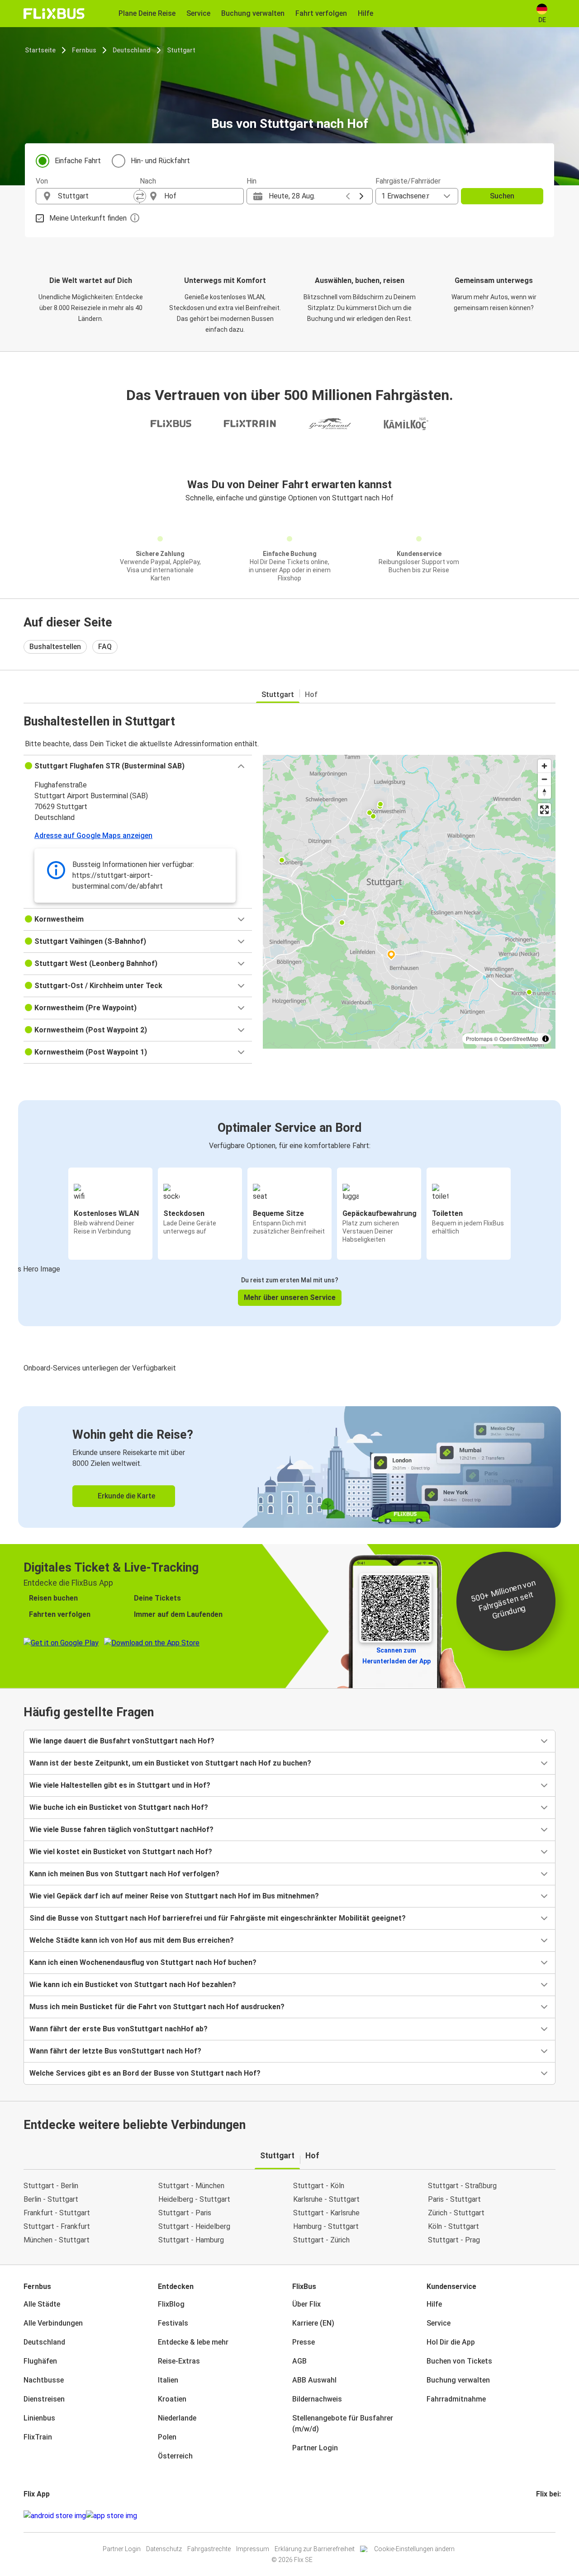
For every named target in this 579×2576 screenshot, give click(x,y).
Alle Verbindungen (53, 2323)
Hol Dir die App (451, 2342)
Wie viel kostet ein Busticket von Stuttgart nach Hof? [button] (121, 1852)
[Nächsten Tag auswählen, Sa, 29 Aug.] (361, 196)
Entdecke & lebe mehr (193, 2342)
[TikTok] (551, 2516)
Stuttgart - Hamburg (191, 2240)
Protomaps (479, 1038)
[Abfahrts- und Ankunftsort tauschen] (140, 196)
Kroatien (172, 2399)
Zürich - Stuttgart (456, 2213)
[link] (289, 1467)
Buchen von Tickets (459, 2361)
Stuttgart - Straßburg (462, 2186)
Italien (168, 2380)
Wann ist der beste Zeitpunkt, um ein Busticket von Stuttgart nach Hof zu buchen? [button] (170, 1763)
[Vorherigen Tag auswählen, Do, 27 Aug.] (348, 196)
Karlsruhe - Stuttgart (326, 2199)
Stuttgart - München (191, 2186)
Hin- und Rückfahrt (160, 161)
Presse (304, 2342)
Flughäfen (40, 2361)
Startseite (40, 50)
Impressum (253, 2549)
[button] (138, 766)
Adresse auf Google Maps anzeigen (93, 836)
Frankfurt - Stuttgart (57, 2213)
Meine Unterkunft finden (88, 218)
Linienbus (39, 2418)
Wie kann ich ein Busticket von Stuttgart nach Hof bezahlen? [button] (133, 1985)
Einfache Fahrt (78, 161)
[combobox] (96, 196)
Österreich (175, 2456)
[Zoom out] (544, 779)
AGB (299, 2361)
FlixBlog (171, 2304)
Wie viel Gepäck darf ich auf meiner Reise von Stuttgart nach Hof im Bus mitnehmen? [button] (174, 1896)
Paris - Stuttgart (454, 2199)
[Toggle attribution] (546, 1039)
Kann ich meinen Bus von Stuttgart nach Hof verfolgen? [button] (124, 1874)
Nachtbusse (44, 2380)
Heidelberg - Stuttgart (194, 2199)
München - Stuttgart (57, 2240)
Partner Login (315, 2448)
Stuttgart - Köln (319, 2186)
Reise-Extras (179, 2361)
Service (439, 2323)
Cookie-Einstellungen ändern (414, 2549)
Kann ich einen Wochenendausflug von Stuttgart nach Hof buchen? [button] (143, 1962)
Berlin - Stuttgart (51, 2199)
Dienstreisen (44, 2399)
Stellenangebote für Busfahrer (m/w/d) (343, 2423)
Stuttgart (181, 50)
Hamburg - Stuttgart (326, 2226)
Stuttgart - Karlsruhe (326, 2213)
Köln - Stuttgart (453, 2226)
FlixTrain (38, 2437)
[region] (409, 902)
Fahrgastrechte (209, 2549)
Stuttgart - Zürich (321, 2240)
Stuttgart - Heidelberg (194, 2226)
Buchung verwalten (458, 2380)
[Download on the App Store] (112, 2516)
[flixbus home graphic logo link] (54, 14)
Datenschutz (164, 2549)
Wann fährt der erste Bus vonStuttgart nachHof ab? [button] (119, 2029)
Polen (167, 2437)
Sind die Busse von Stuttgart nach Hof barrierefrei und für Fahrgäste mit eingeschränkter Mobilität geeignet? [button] (218, 1918)
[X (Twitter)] (548, 2516)
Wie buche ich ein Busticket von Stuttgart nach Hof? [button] (119, 1807)
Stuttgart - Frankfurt (57, 2226)
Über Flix (306, 2304)
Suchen (502, 196)
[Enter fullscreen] (544, 810)
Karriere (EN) (313, 2323)
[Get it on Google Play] (55, 2516)
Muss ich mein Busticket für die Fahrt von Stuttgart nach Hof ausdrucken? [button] (157, 2007)
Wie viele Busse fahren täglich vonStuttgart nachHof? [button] (121, 1830)
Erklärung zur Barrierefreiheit (315, 2549)
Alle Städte (42, 2304)
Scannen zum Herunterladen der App (396, 1656)
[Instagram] (540, 2516)
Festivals (173, 2323)
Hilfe (434, 2304)
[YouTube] (543, 2516)
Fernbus (84, 50)
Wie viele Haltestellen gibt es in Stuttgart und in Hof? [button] (120, 1785)
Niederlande (177, 2418)
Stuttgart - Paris (185, 2213)
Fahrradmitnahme (456, 2399)
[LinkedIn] (546, 2516)
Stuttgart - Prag (454, 2240)
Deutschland (132, 50)
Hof (311, 695)
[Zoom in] (544, 766)
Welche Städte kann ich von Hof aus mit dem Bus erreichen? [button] (132, 1940)
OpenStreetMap (519, 1038)
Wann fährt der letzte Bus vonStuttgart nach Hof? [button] (115, 2051)
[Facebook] (537, 2516)
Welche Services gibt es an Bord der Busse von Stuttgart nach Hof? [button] (145, 2073)
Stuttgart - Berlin (51, 2186)
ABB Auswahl (314, 2380)
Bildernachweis (317, 2399)
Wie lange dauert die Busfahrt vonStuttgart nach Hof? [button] (122, 1741)
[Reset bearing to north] (544, 792)
